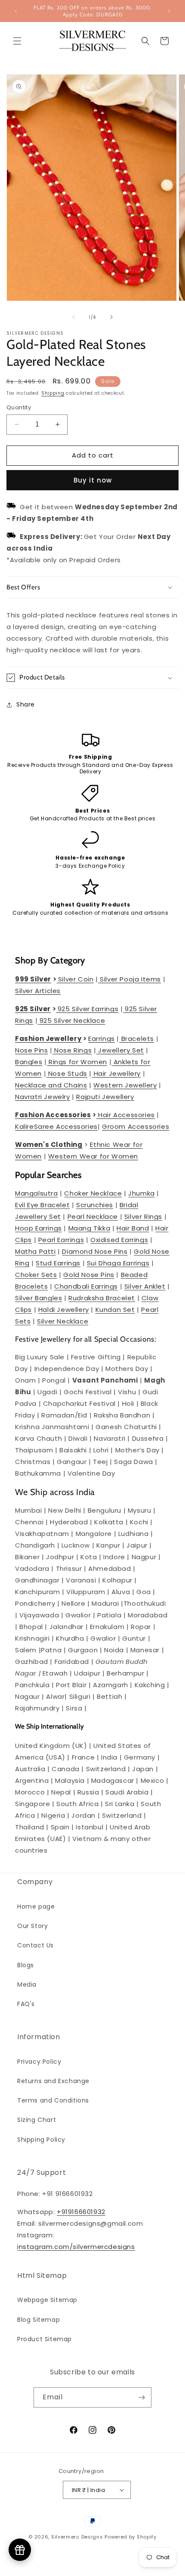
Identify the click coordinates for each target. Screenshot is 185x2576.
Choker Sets (36, 1275)
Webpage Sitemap (47, 2300)
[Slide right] (111, 317)
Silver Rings (143, 1216)
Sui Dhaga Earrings (118, 1263)
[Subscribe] (142, 2397)
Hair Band (133, 1228)
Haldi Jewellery (64, 1310)
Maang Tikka (89, 1228)
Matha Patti (35, 1251)
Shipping (53, 393)
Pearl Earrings (61, 1240)
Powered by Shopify (131, 2537)
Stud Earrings (58, 1263)
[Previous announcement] (16, 11)
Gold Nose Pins (89, 1275)
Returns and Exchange (53, 2081)
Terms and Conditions (53, 2100)
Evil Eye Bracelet (42, 1205)
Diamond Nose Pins (95, 1251)
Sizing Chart (37, 2120)
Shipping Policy (41, 2140)
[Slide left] (74, 317)
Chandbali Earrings (86, 1286)
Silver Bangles (39, 1298)
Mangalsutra (37, 1193)
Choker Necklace (93, 1193)
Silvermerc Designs (77, 2537)
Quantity (19, 407)
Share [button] (26, 704)
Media (27, 1984)
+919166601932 (81, 2212)
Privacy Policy (39, 2062)
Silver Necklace (63, 1321)
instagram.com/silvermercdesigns (76, 2247)
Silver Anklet (145, 1286)
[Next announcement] (169, 11)
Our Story (32, 1926)
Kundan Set (115, 1310)
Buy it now (93, 480)
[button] (17, 41)
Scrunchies (95, 1205)
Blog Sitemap (39, 2320)
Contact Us (35, 1945)
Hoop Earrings (39, 1228)
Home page (36, 1906)
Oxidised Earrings (119, 1240)
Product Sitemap (45, 2339)
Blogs (26, 1965)
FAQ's (26, 2004)
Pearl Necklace (93, 1216)
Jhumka (142, 1193)
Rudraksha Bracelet (102, 1298)
